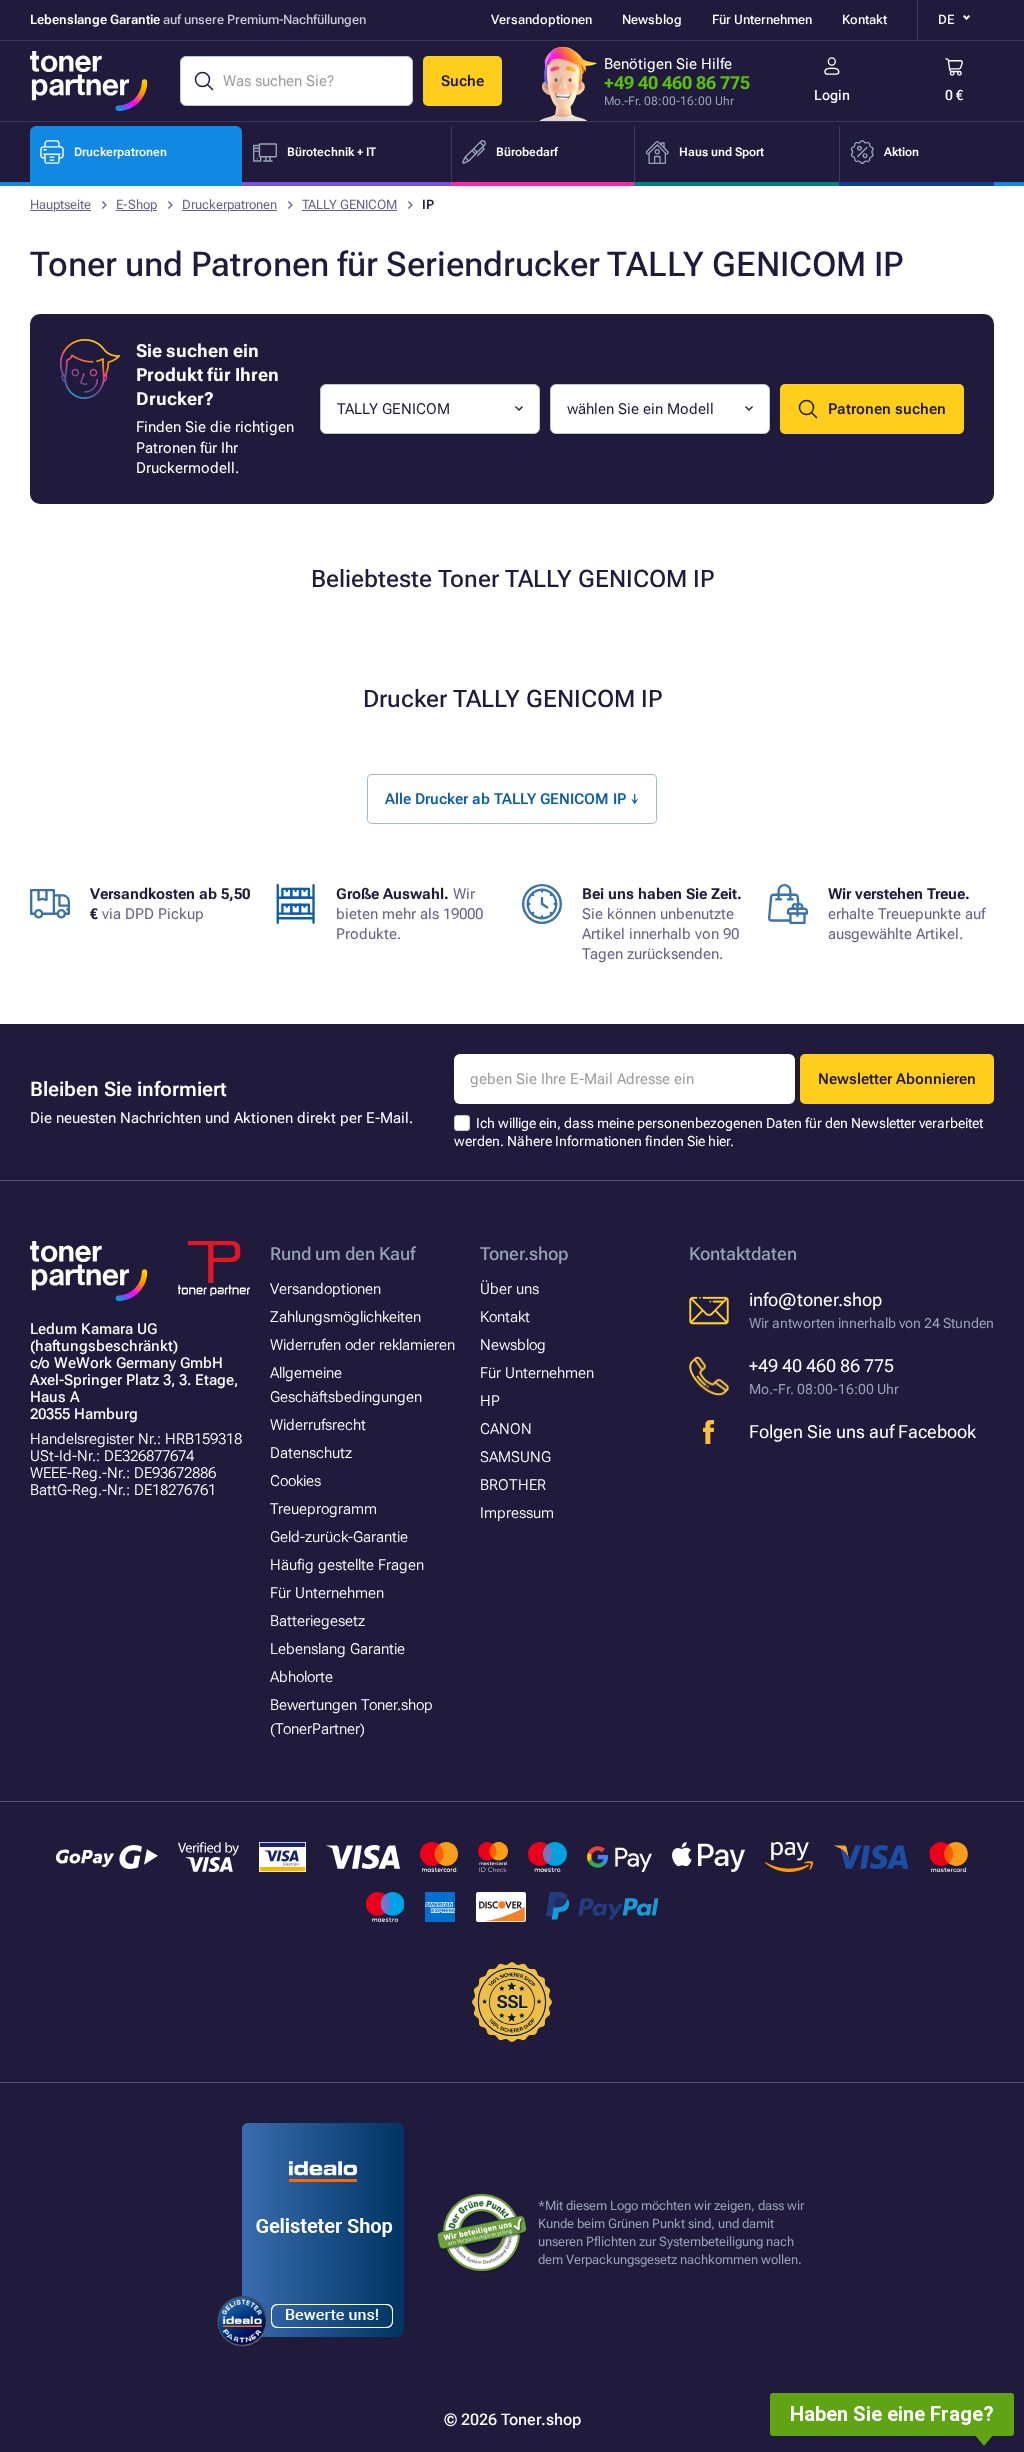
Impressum (517, 1513)
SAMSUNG (515, 1457)
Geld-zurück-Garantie (339, 1537)
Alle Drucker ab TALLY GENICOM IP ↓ (512, 799)
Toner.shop (524, 1253)
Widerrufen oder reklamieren (362, 1345)
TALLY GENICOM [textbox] (393, 409)
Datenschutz (311, 1453)
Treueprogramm (323, 1509)
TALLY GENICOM (349, 204)
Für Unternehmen (762, 19)
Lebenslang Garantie (337, 1649)
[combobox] (430, 409)
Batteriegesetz (317, 1621)
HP (490, 1401)
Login (832, 95)
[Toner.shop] (89, 81)
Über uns (509, 1289)
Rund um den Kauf (342, 1253)
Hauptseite (60, 204)
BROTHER (513, 1485)
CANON (506, 1429)
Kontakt (864, 19)
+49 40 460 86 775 (677, 82)
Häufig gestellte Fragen (347, 1565)
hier (719, 1141)
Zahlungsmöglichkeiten (345, 1317)
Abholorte (301, 1677)
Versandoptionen (541, 19)
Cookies (295, 1481)
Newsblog (652, 19)
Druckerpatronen (229, 204)
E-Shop (136, 204)
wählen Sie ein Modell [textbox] (640, 409)
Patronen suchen (887, 409)
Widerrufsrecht (318, 1425)
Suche (462, 81)
